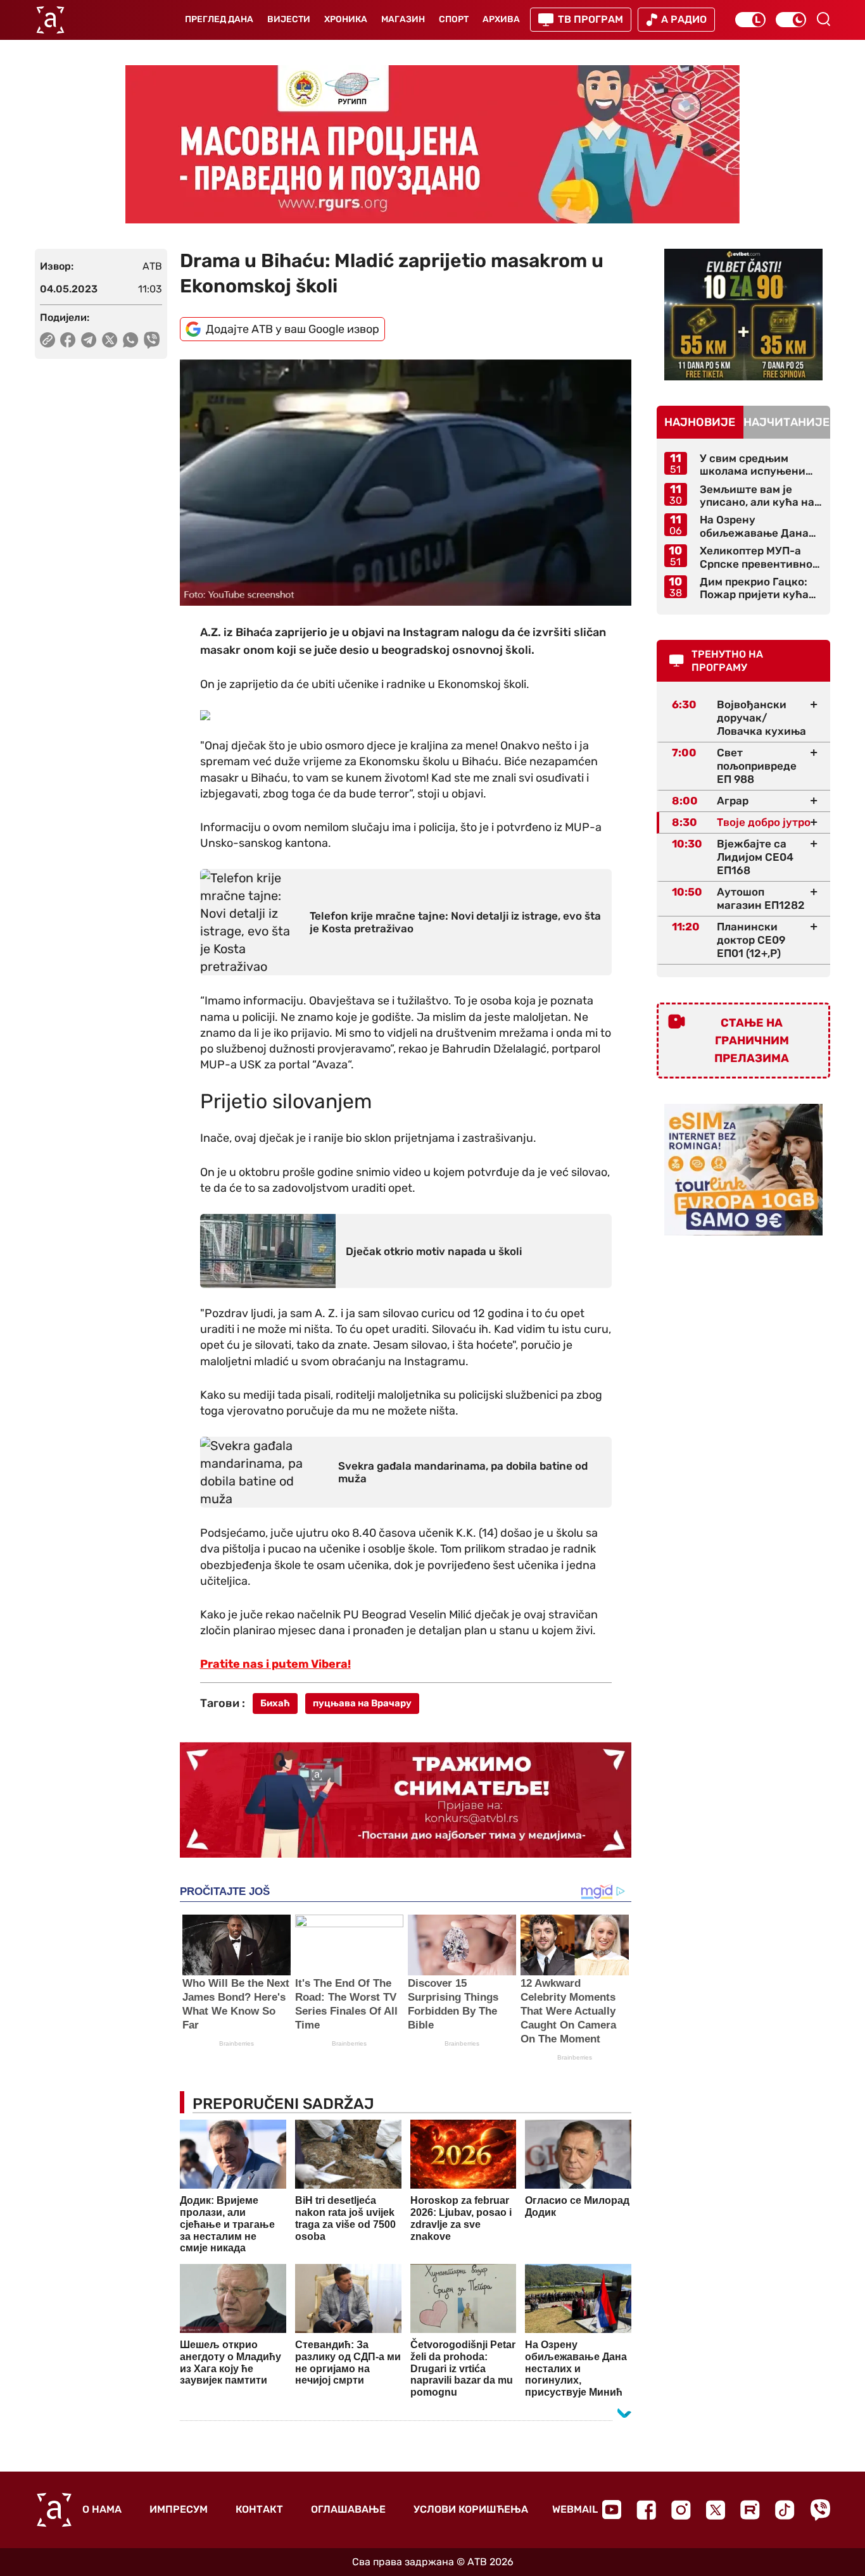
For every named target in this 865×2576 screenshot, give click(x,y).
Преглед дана (219, 19)
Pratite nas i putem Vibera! (275, 1664)
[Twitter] (716, 2510)
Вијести (289, 19)
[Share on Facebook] (68, 340)
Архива (501, 19)
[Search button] (823, 19)
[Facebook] (646, 2510)
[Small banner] (743, 315)
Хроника (346, 19)
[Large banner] (432, 144)
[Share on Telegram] (89, 340)
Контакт (259, 2509)
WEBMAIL (575, 2509)
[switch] (750, 20)
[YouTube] (612, 2510)
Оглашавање (348, 2509)
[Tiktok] (785, 2510)
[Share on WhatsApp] (131, 340)
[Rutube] (750, 2510)
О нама (102, 2509)
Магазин (403, 19)
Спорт (454, 19)
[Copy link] (47, 340)
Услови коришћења (471, 2509)
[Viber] (820, 2510)
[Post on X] (110, 340)
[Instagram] (681, 2510)
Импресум (179, 2509)
